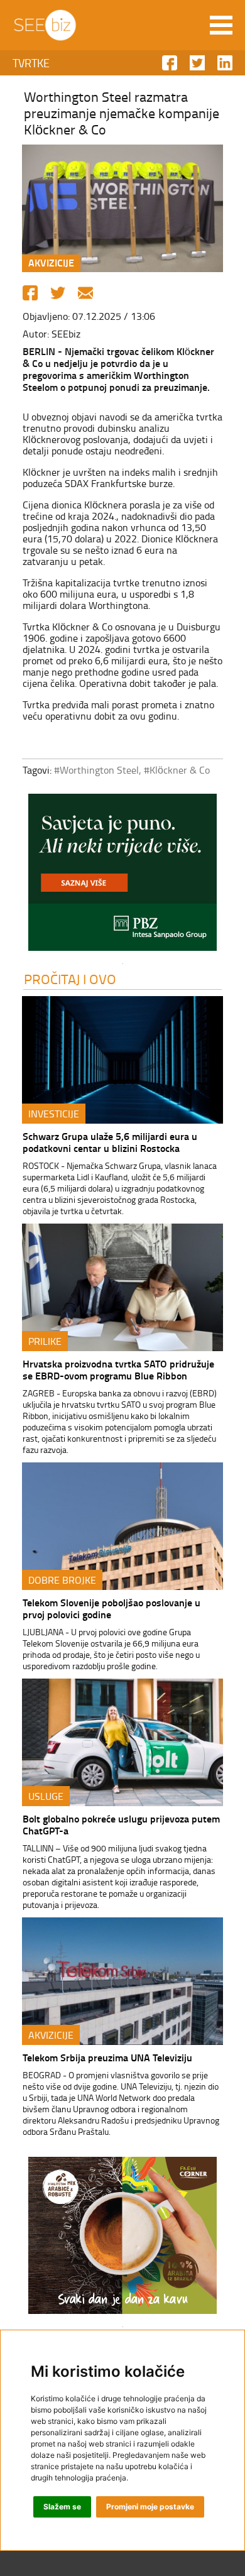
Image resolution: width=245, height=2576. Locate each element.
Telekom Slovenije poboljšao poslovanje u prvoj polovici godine (112, 1608)
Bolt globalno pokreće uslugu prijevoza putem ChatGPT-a (121, 1824)
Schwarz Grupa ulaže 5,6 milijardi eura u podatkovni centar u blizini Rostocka (110, 1142)
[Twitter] (58, 293)
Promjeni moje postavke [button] (150, 2507)
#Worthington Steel (96, 770)
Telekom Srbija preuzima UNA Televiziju (107, 2057)
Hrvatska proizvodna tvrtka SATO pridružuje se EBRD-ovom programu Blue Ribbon (118, 1369)
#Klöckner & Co (177, 770)
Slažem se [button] (62, 2507)
